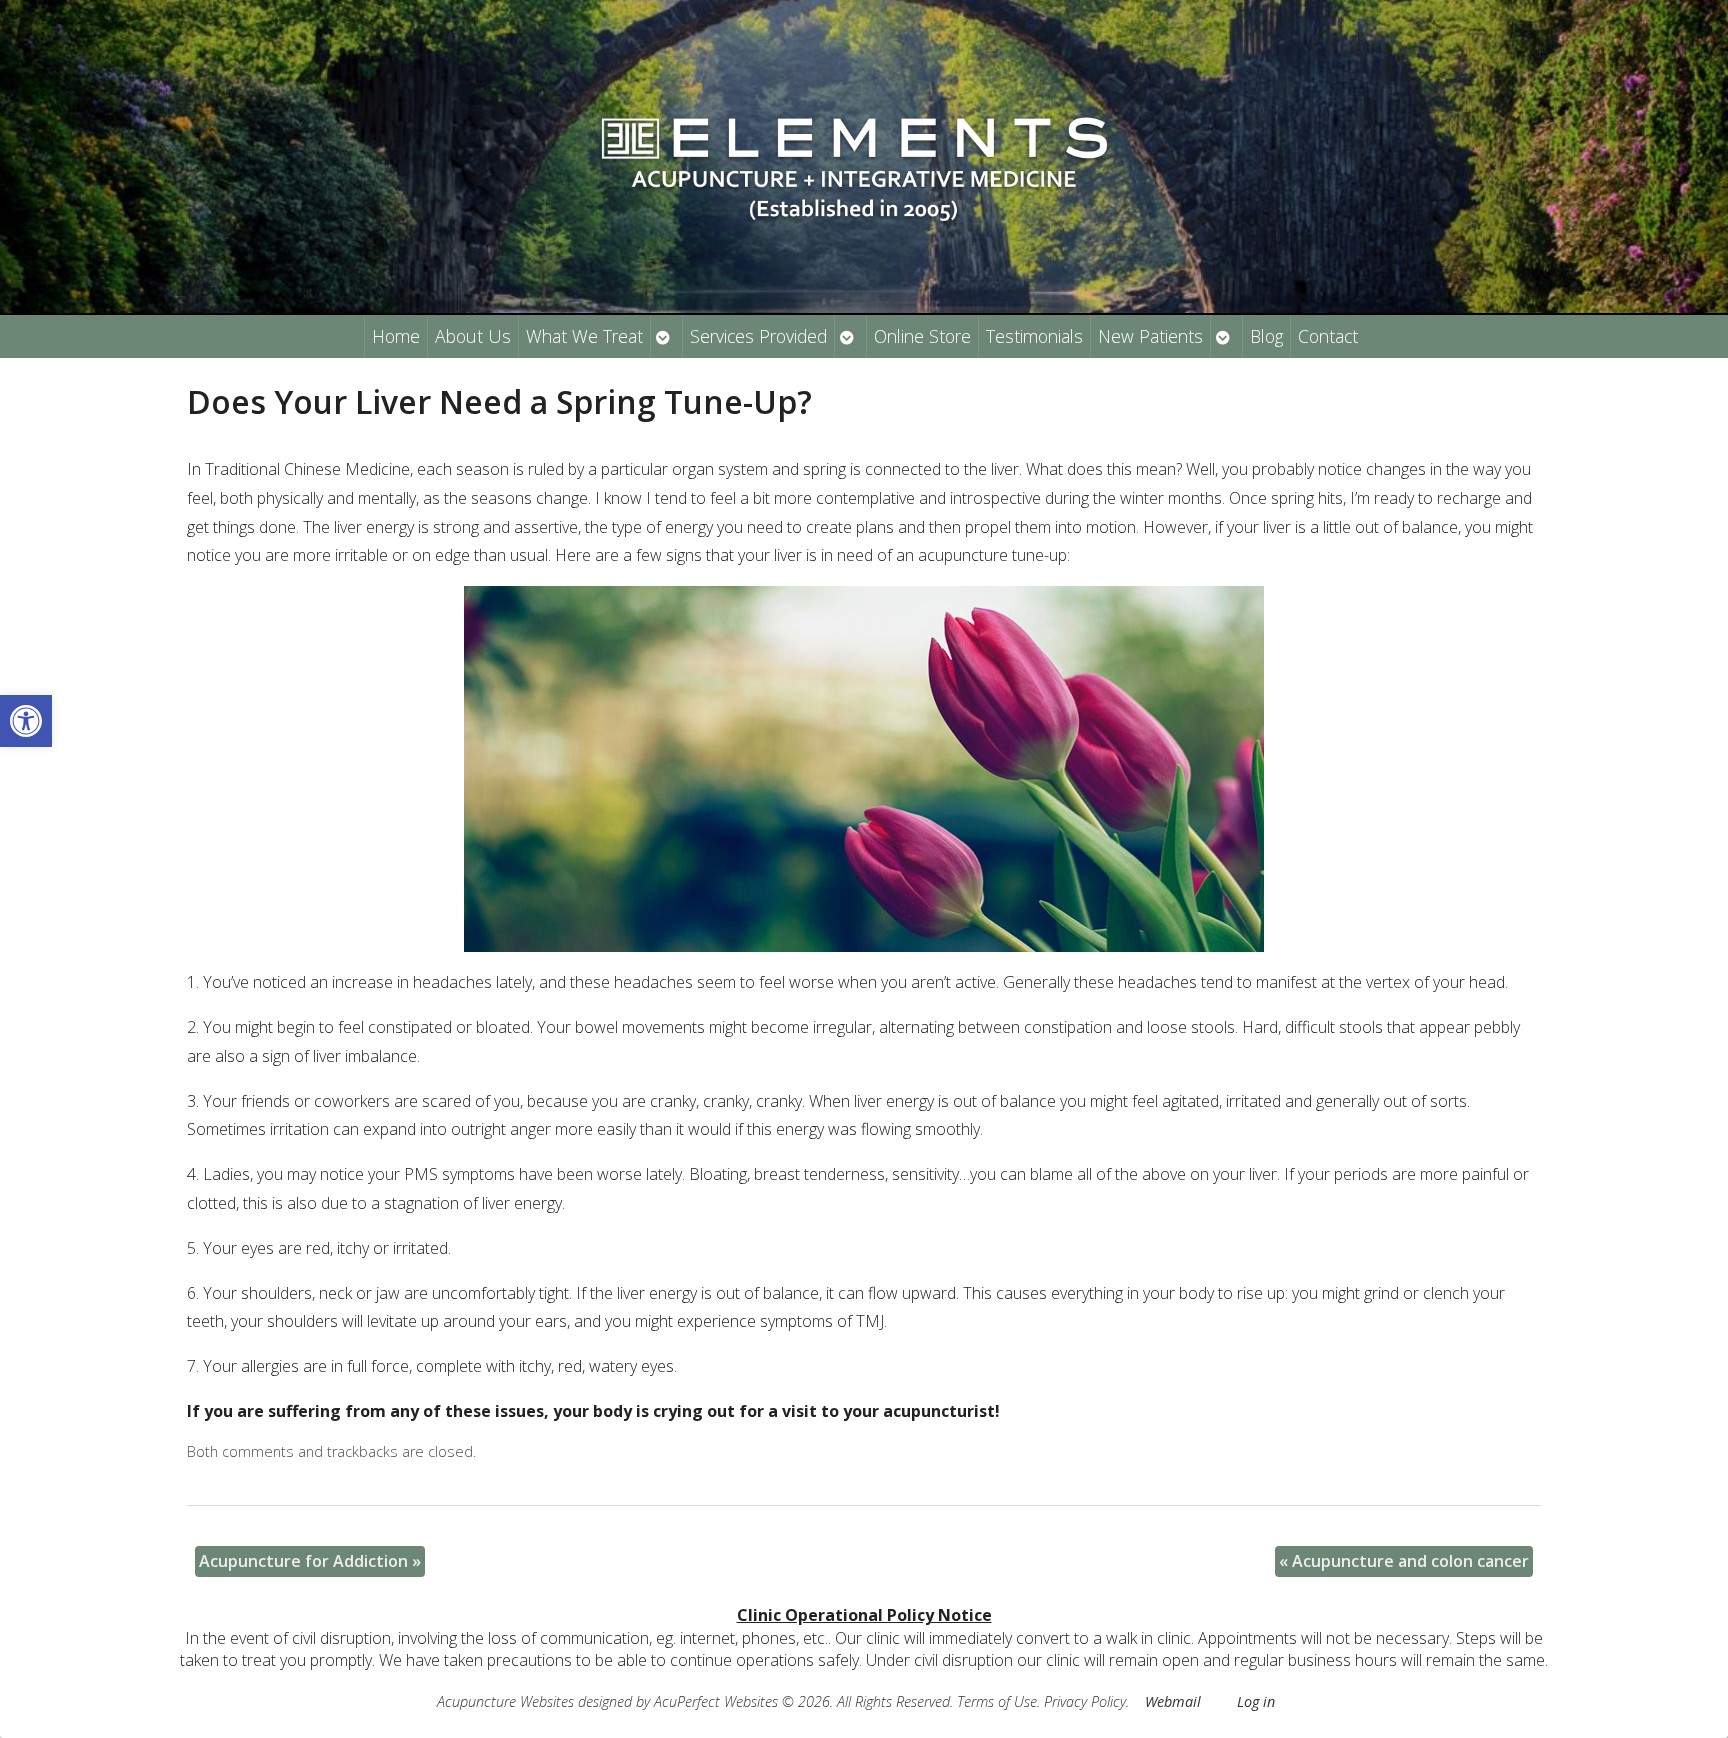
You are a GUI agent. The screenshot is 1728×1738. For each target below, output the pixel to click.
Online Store (922, 336)
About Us (473, 336)
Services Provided (758, 336)
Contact (1328, 336)
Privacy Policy (1085, 1701)
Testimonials (1034, 336)
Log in (1256, 1701)
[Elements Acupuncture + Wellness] (864, 156)
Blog (1266, 336)
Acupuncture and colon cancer (1404, 1561)
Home (396, 336)
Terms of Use (997, 1701)
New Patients (1150, 336)
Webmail (1173, 1701)
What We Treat (584, 336)
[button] (26, 721)
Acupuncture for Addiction (310, 1561)
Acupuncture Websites (505, 1701)
